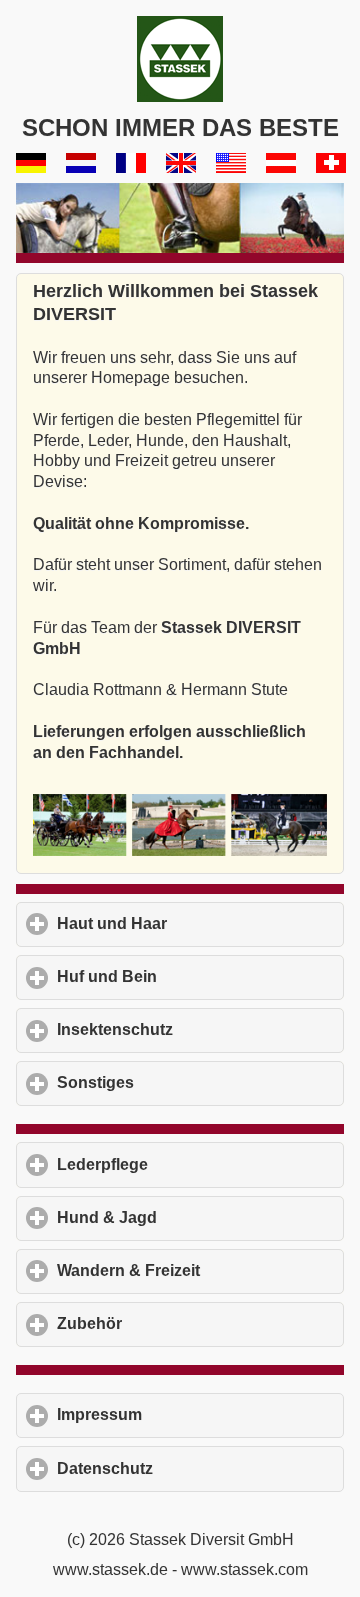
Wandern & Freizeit (200, 1270)
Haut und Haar (200, 923)
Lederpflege (195, 1164)
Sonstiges (188, 1082)
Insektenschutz (200, 1029)
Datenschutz (198, 1468)
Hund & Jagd (200, 1217)
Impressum (192, 1414)
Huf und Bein (200, 976)
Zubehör (182, 1323)
